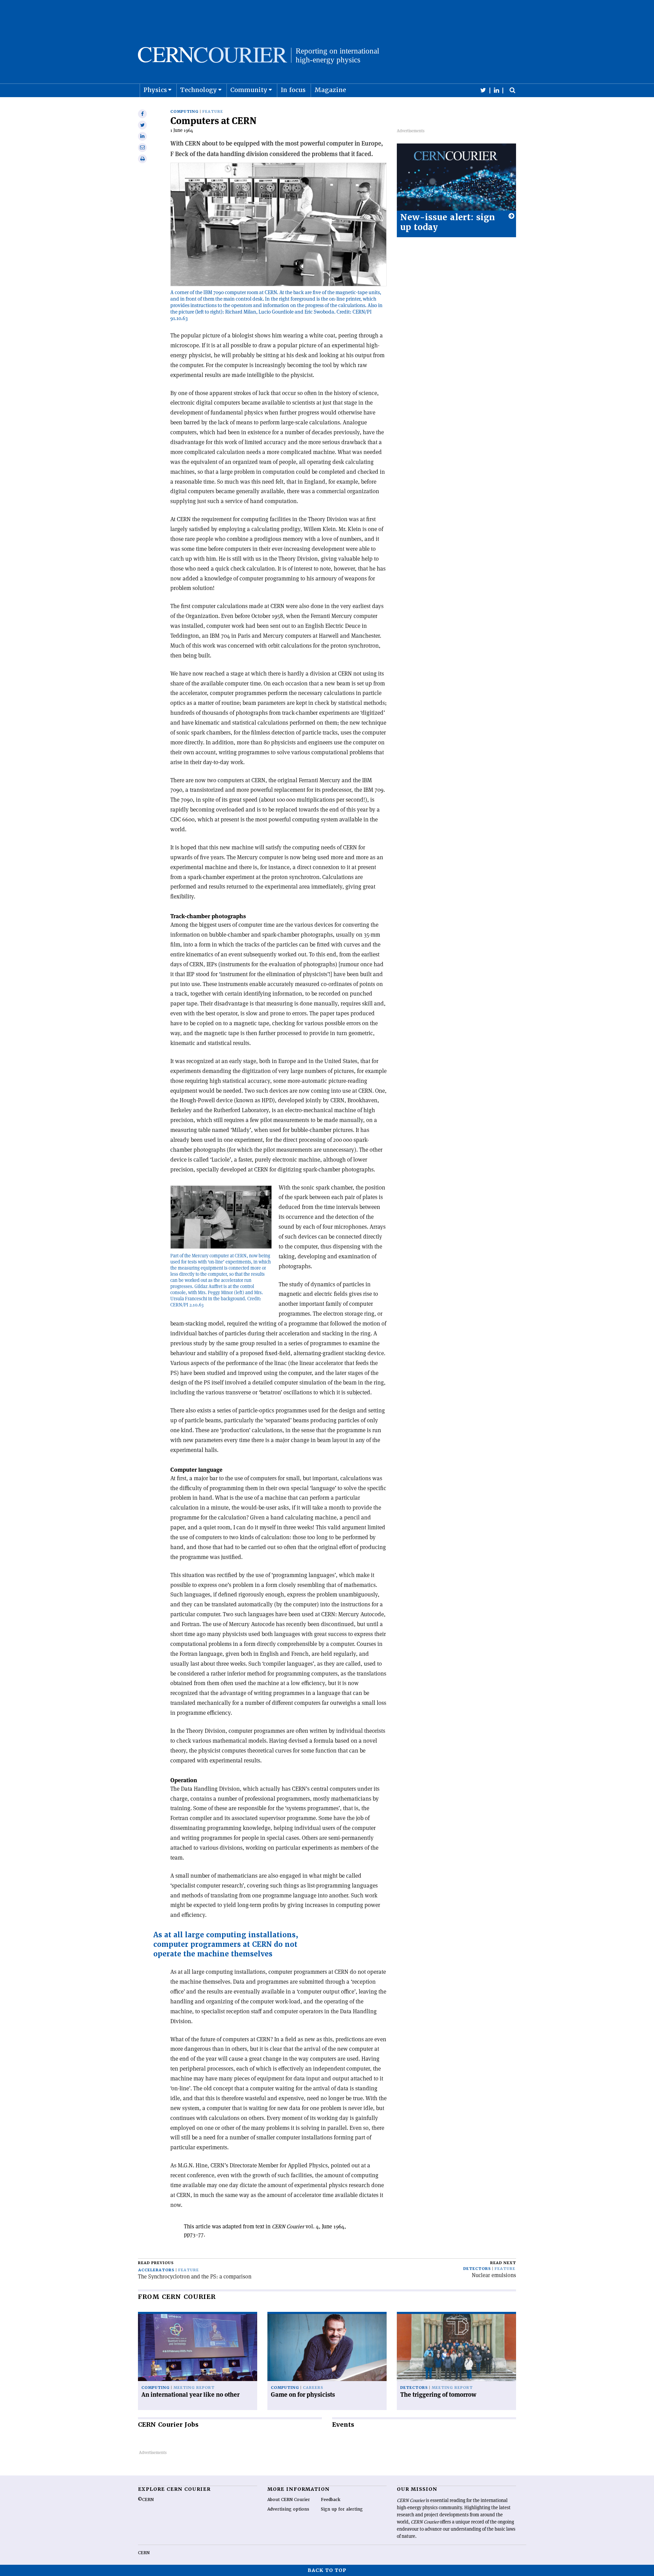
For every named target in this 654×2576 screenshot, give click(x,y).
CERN (144, 2553)
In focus (293, 90)
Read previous (156, 2263)
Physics (155, 90)
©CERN (146, 2500)
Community (249, 90)
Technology (199, 90)
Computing (184, 112)
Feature (213, 112)
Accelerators (156, 2270)
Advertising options (288, 2509)
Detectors (477, 2269)
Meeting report (194, 2388)
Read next (503, 2263)
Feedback (331, 2500)
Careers (313, 2388)
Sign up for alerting (342, 2509)
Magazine (330, 90)
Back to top (327, 2570)
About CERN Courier (289, 2500)
